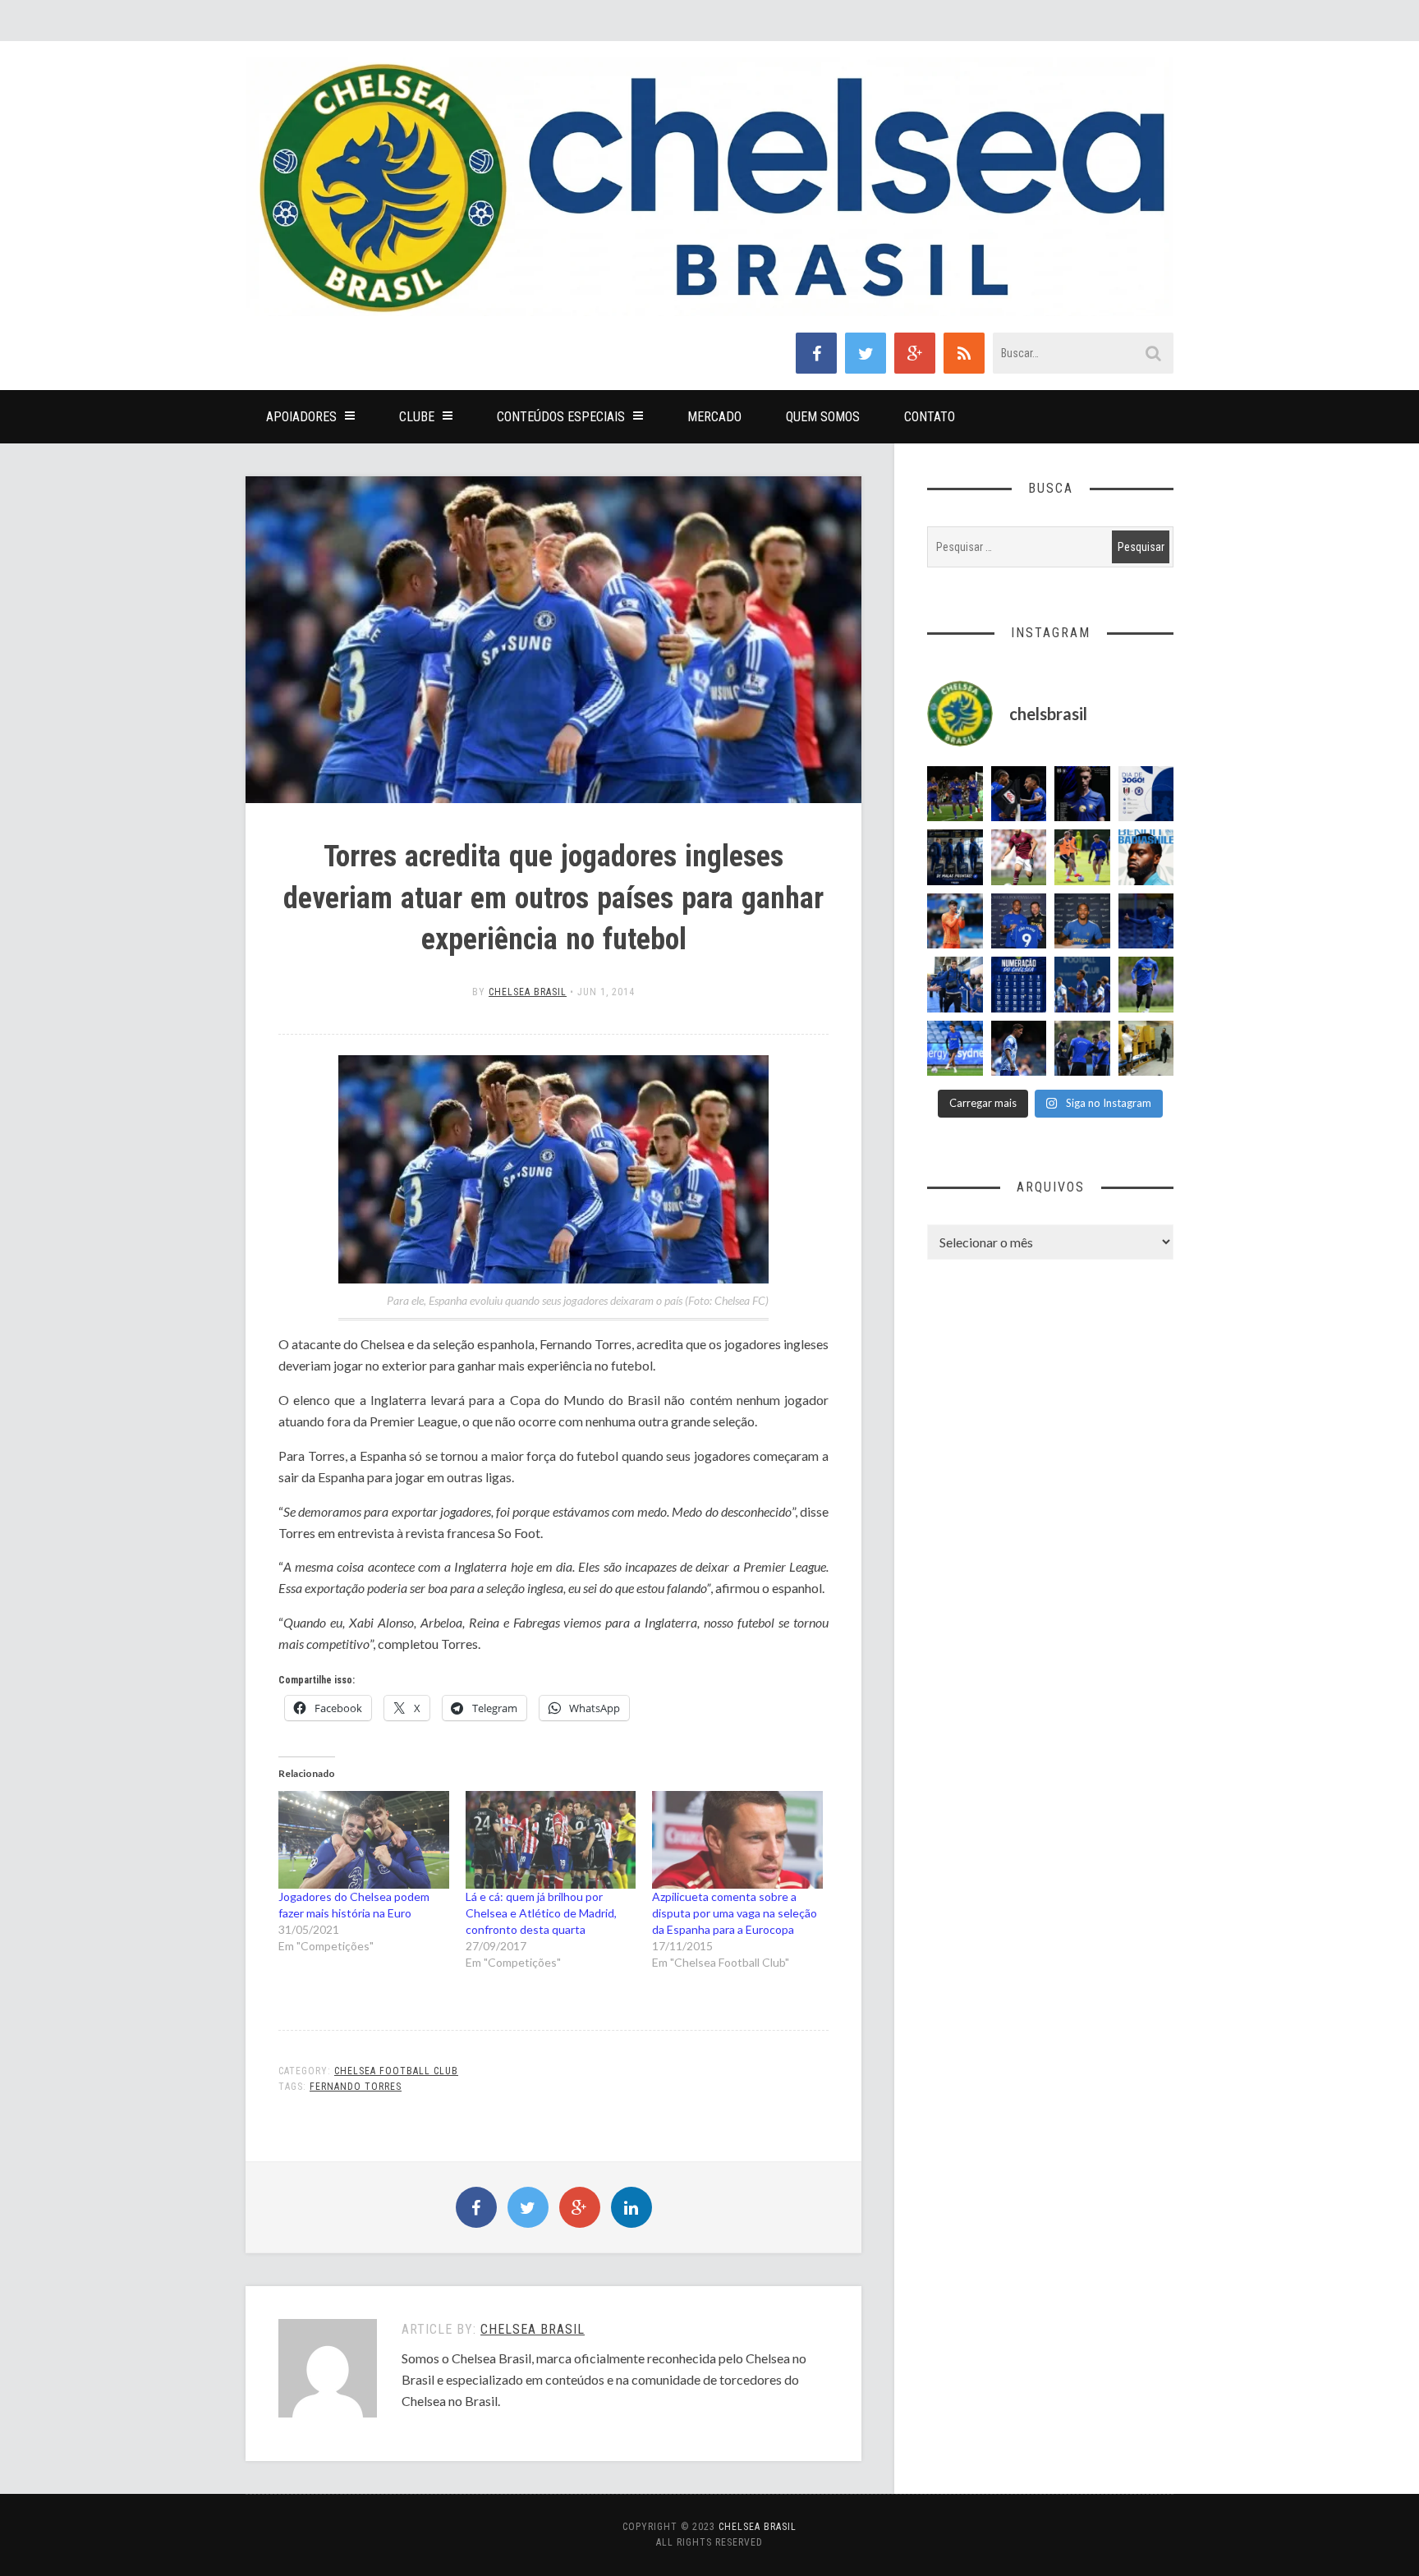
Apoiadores (301, 417)
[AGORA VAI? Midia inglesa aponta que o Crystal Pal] (1146, 921)
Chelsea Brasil (528, 992)
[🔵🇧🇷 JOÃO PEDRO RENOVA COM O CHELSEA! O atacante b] (1019, 921)
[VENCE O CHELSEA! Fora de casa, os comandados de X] (955, 794)
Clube (417, 417)
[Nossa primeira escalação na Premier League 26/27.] (1082, 794)
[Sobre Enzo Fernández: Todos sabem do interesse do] (1019, 1049)
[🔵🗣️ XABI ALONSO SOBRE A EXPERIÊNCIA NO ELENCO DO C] (1082, 1049)
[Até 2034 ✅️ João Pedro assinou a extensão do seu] (1082, 921)
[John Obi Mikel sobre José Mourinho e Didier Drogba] (1146, 1049)
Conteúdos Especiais (561, 417)
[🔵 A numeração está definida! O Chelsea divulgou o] (1019, 985)
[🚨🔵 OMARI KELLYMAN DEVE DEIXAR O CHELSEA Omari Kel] (955, 1049)
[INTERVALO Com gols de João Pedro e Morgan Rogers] (1019, 794)
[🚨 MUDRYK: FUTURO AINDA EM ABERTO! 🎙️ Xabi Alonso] (1082, 857)
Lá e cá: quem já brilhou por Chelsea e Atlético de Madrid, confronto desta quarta (541, 1913)
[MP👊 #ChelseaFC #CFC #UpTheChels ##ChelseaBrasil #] (955, 921)
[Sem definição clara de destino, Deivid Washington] (955, 985)
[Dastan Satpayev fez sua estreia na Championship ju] (1019, 857)
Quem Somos (823, 417)
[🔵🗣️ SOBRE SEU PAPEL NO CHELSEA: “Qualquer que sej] (1082, 985)
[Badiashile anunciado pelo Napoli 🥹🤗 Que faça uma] (1146, 857)
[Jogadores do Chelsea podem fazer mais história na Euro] (364, 1840)
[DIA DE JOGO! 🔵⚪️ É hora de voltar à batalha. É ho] (1146, 794)
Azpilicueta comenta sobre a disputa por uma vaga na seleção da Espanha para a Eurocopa (735, 1913)
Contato (930, 417)
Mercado (714, 417)
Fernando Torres (356, 2087)
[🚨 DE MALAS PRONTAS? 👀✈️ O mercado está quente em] (955, 857)
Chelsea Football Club (396, 2071)
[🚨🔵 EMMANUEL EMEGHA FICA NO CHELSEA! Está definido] (1146, 985)
